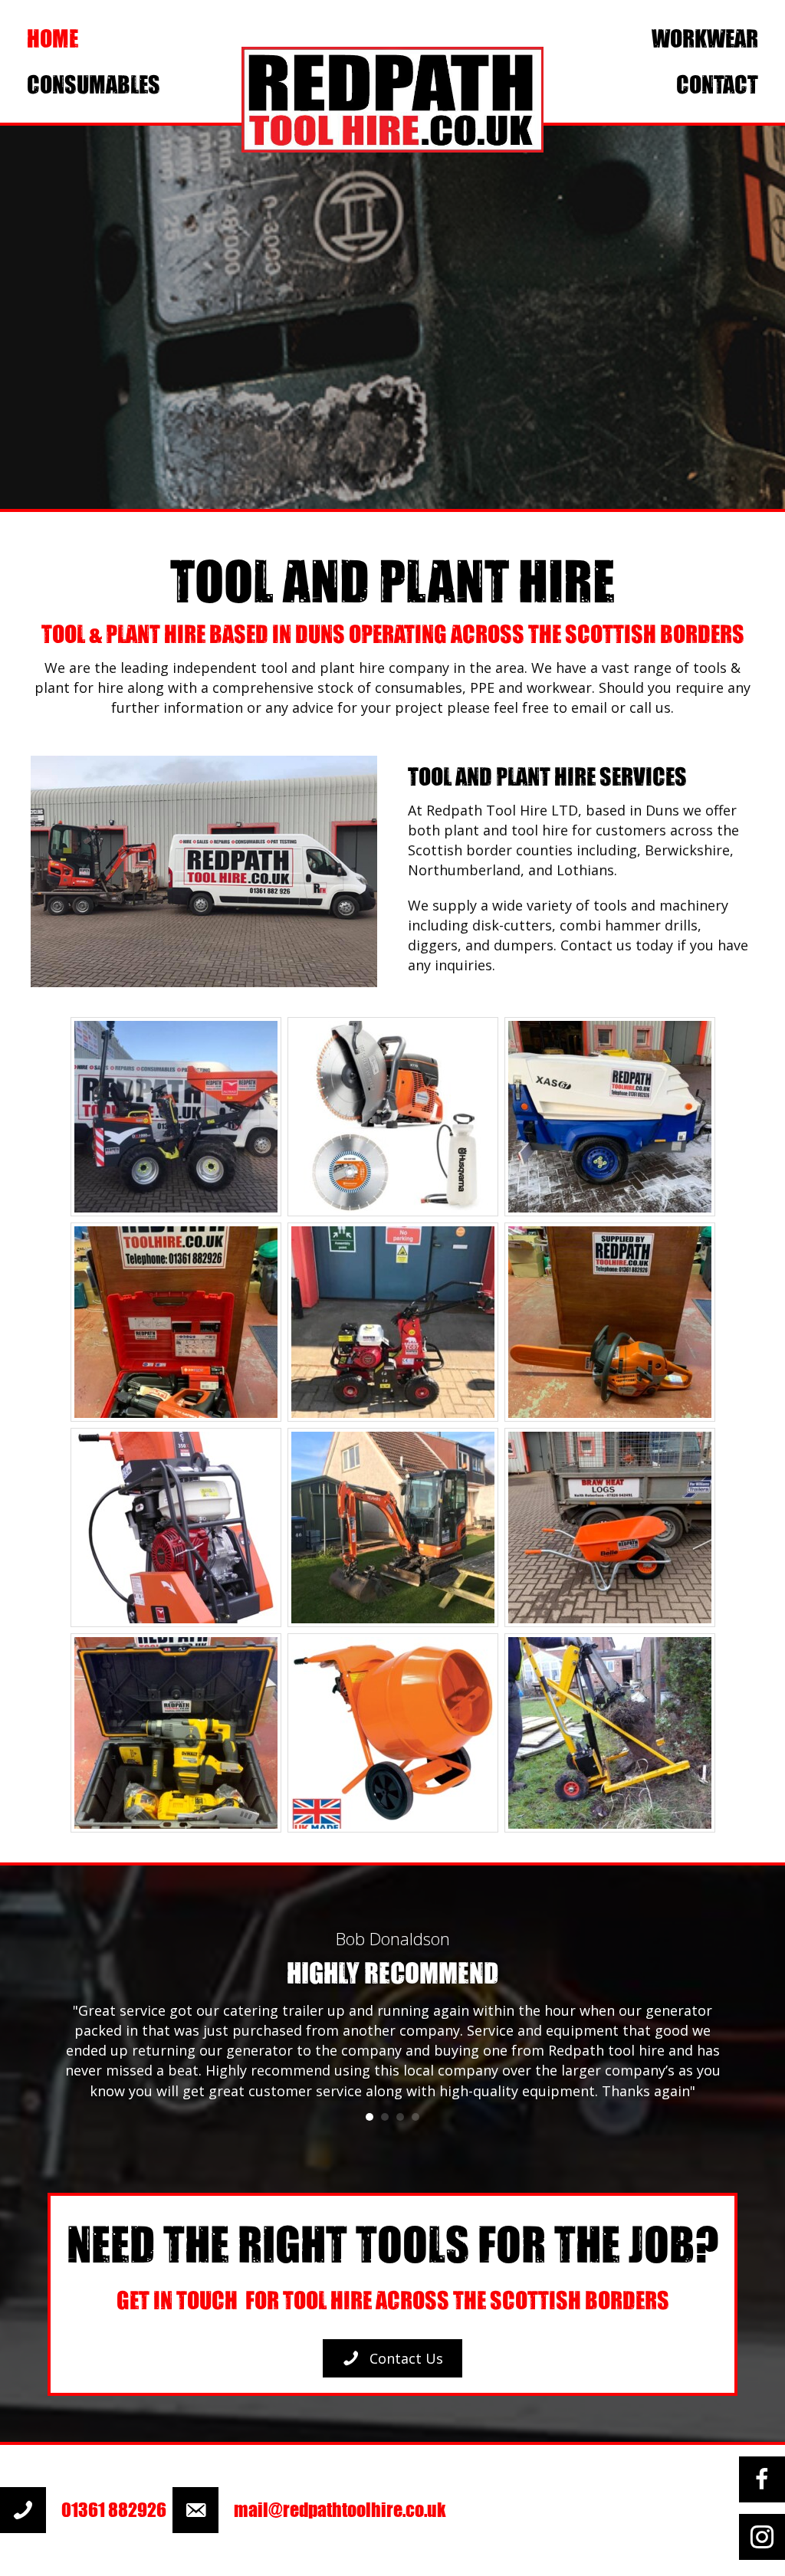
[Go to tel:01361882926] (86, 2510)
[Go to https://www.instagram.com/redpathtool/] (762, 2537)
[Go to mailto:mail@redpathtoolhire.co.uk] (317, 2510)
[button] (392, 2358)
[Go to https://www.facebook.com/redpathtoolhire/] (762, 2479)
